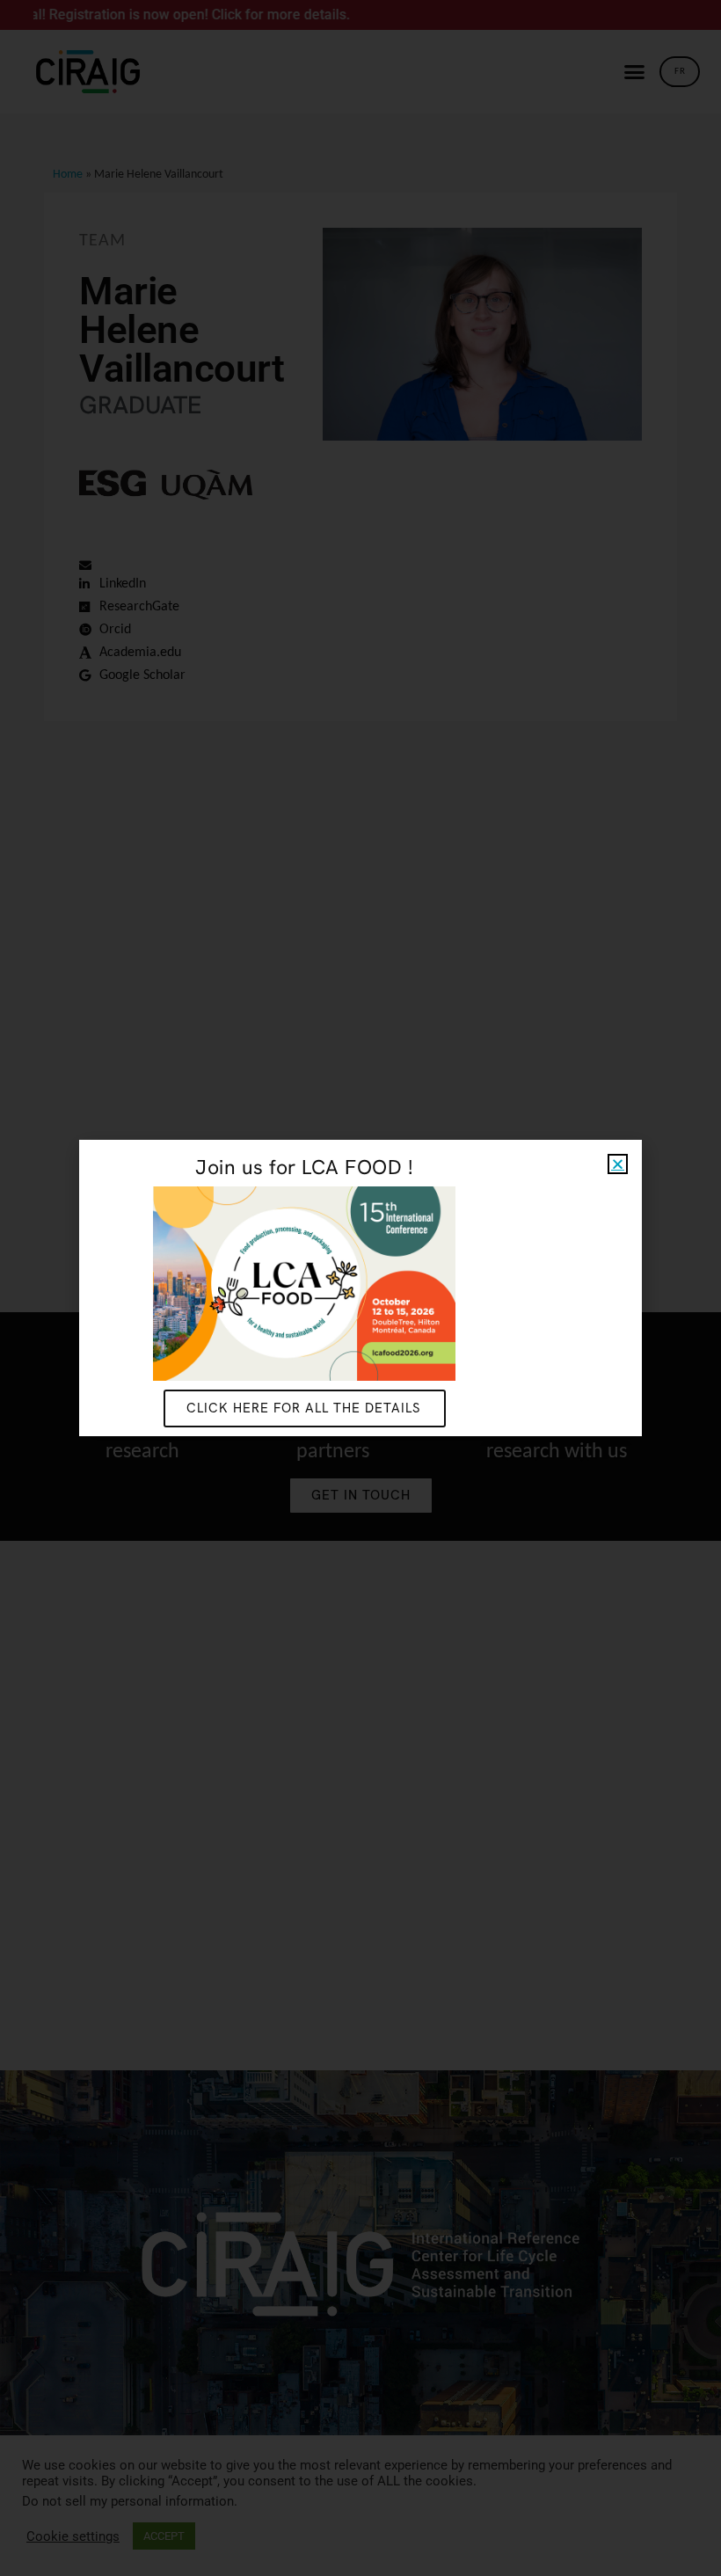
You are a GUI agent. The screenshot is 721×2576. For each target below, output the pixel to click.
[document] (360, 1288)
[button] (618, 1164)
